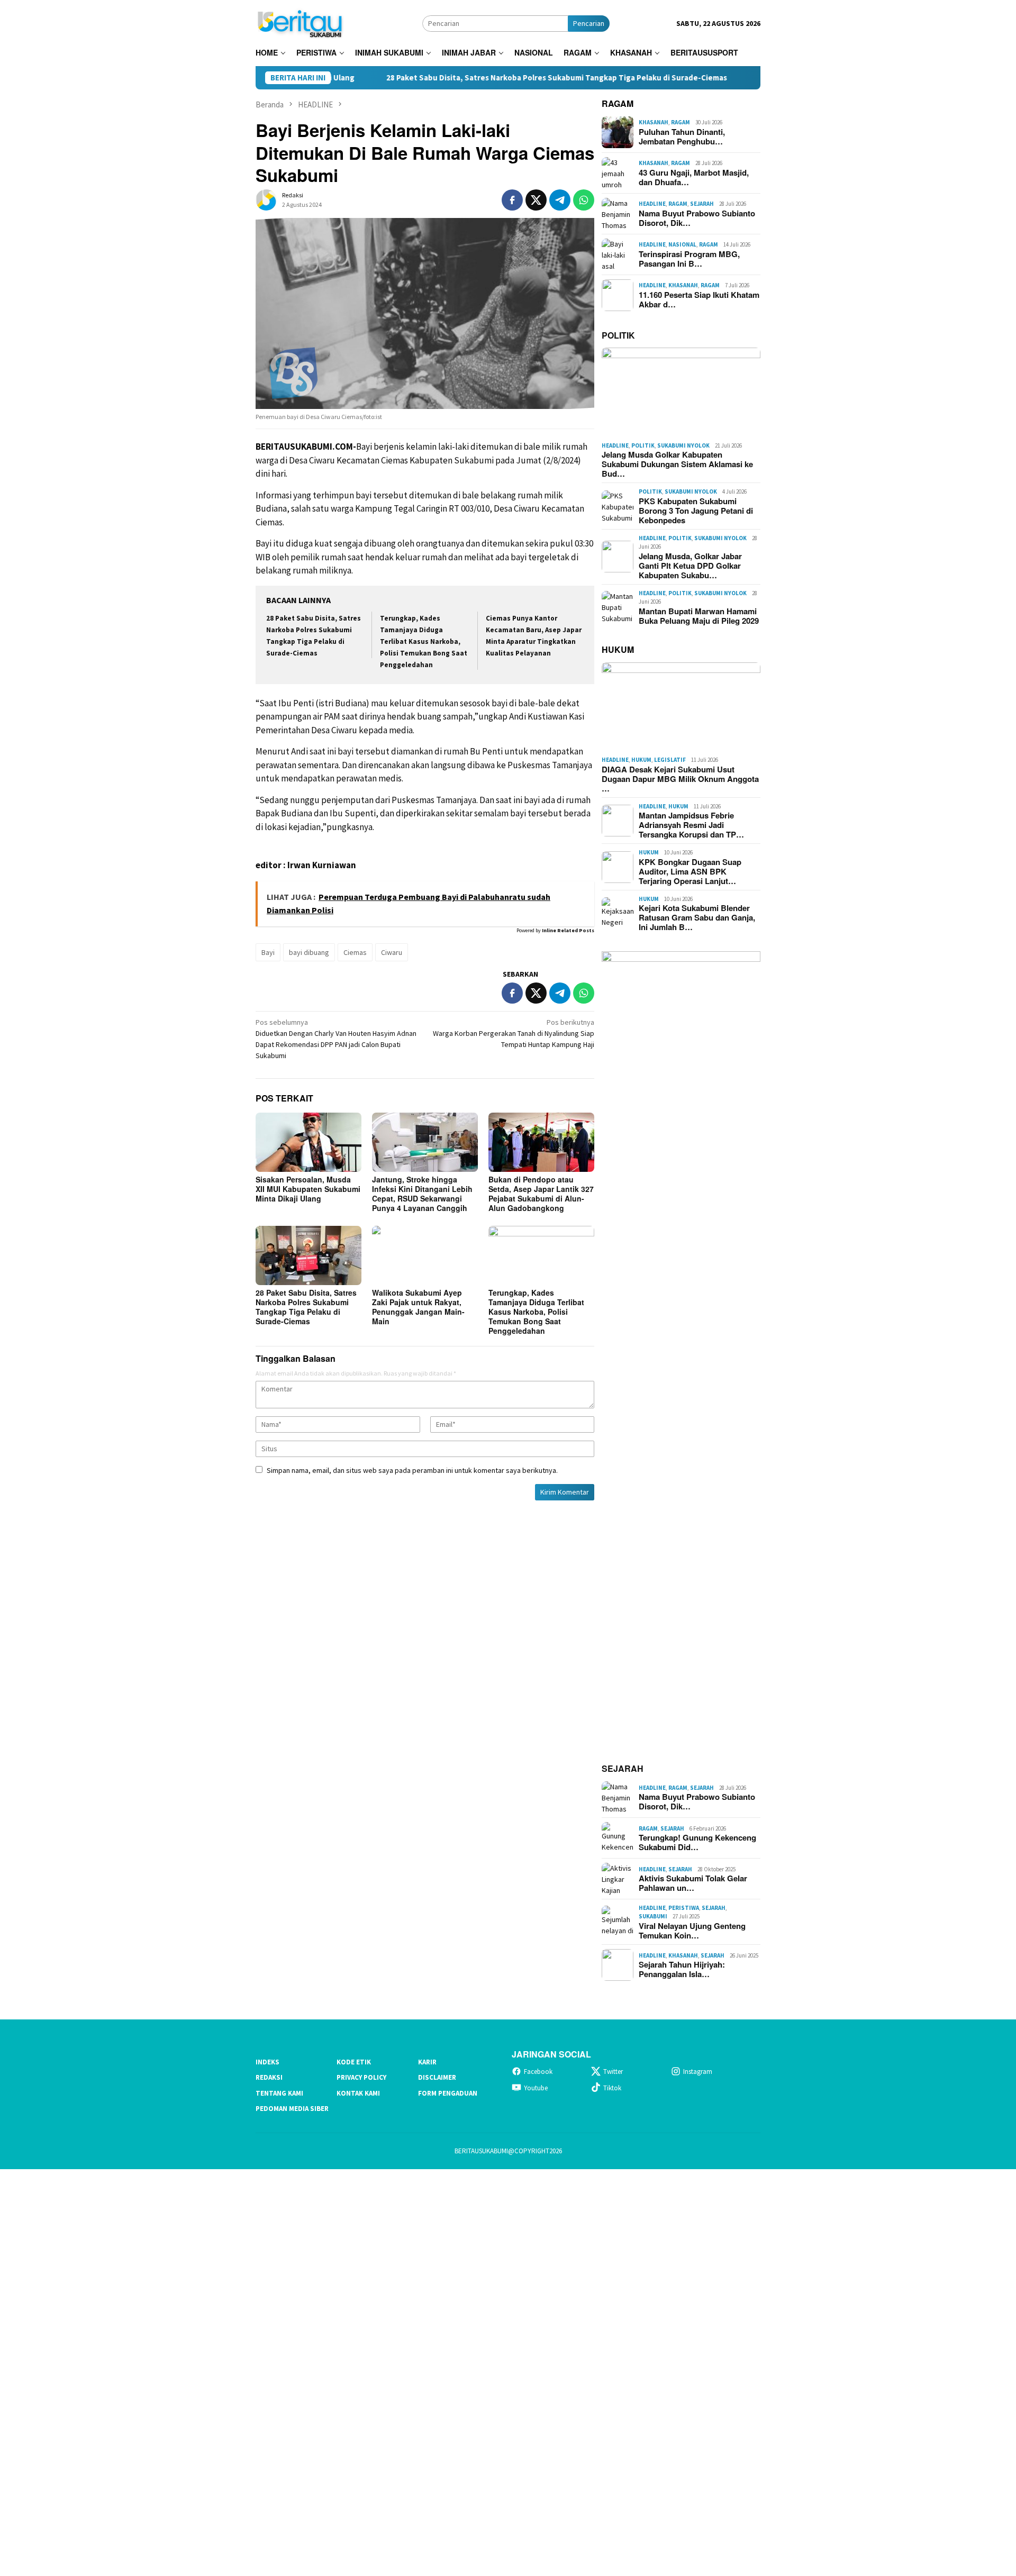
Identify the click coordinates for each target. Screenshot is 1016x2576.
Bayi (268, 952)
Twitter (613, 2072)
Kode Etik (354, 2062)
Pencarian (589, 23)
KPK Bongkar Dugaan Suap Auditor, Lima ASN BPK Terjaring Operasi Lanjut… (690, 871)
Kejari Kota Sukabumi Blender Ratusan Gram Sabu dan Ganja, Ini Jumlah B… (697, 917)
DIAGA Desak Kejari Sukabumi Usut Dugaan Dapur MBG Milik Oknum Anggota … (680, 779)
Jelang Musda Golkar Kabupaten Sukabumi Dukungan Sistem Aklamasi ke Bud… (677, 464)
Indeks (267, 2062)
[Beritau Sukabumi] (300, 22)
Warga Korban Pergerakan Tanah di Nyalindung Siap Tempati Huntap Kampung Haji (514, 1033)
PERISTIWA (684, 1908)
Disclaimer (437, 2077)
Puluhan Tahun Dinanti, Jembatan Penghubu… (682, 136)
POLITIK (618, 335)
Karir (427, 2062)
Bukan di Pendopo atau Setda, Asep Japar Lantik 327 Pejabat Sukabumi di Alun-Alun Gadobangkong (541, 1194)
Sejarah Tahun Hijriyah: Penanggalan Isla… (682, 1969)
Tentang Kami (279, 2093)
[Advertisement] (317, 2371)
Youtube (536, 2088)
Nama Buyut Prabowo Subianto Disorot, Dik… (697, 218)
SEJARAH (623, 1768)
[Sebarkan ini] (512, 200)
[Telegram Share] (560, 200)
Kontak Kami (358, 2093)
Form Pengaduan (448, 2093)
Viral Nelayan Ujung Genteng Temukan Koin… (692, 1931)
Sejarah (702, 204)
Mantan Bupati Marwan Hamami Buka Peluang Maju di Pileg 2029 (699, 616)
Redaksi (269, 2077)
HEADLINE (652, 204)
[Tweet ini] (536, 200)
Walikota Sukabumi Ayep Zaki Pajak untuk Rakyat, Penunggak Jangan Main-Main (418, 1307)
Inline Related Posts (568, 930)
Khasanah (654, 122)
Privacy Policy (361, 2077)
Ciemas (355, 952)
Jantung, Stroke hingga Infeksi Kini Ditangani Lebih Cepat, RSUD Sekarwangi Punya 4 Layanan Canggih (422, 1194)
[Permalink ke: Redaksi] (266, 199)
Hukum (641, 760)
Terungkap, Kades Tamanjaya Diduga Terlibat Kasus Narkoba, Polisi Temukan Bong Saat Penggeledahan (424, 641)
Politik (643, 445)
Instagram (698, 2072)
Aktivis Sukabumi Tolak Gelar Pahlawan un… (693, 1883)
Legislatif (670, 760)
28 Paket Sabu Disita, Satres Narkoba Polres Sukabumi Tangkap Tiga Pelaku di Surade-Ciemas (469, 78)
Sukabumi (653, 1916)
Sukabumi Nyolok (683, 445)
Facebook (538, 2072)
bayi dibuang (309, 952)
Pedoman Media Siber (292, 2109)
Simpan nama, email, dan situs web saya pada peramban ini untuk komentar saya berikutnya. (412, 1470)
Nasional (682, 244)
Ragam (681, 122)
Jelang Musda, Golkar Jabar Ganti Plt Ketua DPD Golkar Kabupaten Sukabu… (690, 566)
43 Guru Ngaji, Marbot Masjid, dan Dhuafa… (694, 177)
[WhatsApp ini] (584, 200)
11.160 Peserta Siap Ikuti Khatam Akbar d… (699, 299)
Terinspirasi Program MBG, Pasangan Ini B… (689, 259)
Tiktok (612, 2088)
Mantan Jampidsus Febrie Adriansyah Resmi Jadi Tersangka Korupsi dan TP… (691, 825)
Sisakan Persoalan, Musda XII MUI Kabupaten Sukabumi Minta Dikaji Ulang (308, 1189)
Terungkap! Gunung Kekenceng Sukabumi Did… (697, 1842)
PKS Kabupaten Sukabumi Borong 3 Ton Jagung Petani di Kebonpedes (696, 511)
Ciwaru (392, 952)
